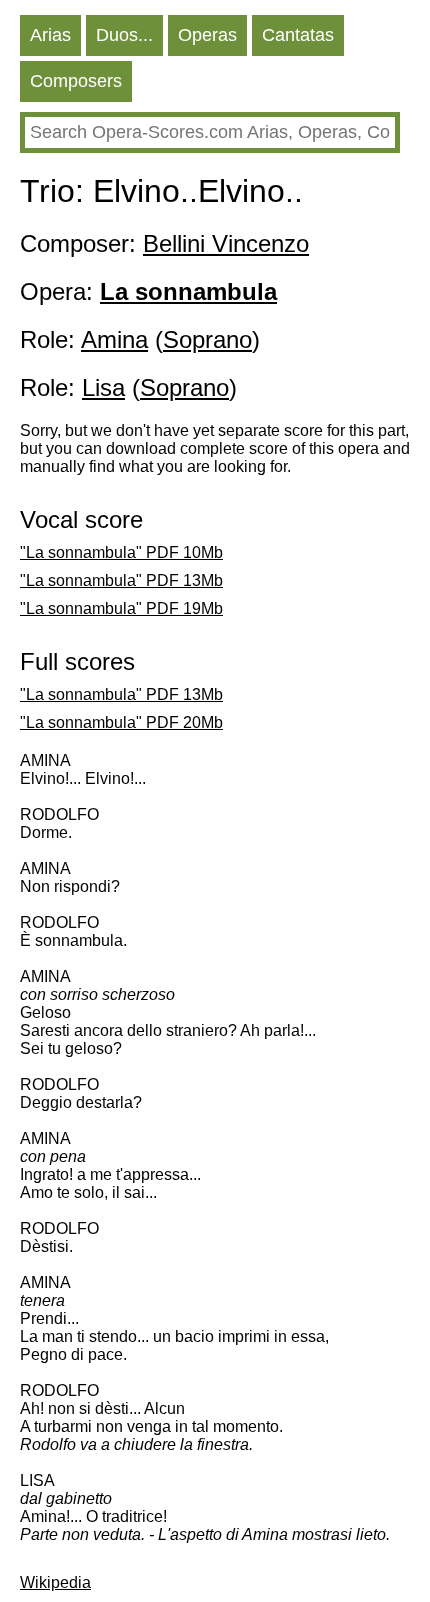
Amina (114, 339)
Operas (207, 35)
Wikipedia (55, 1582)
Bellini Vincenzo (226, 243)
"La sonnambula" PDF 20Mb (121, 722)
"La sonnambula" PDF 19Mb (121, 608)
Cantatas (298, 35)
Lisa (103, 387)
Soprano (207, 339)
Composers (76, 81)
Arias (50, 35)
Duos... (124, 35)
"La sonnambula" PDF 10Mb (121, 552)
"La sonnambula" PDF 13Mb (121, 580)
